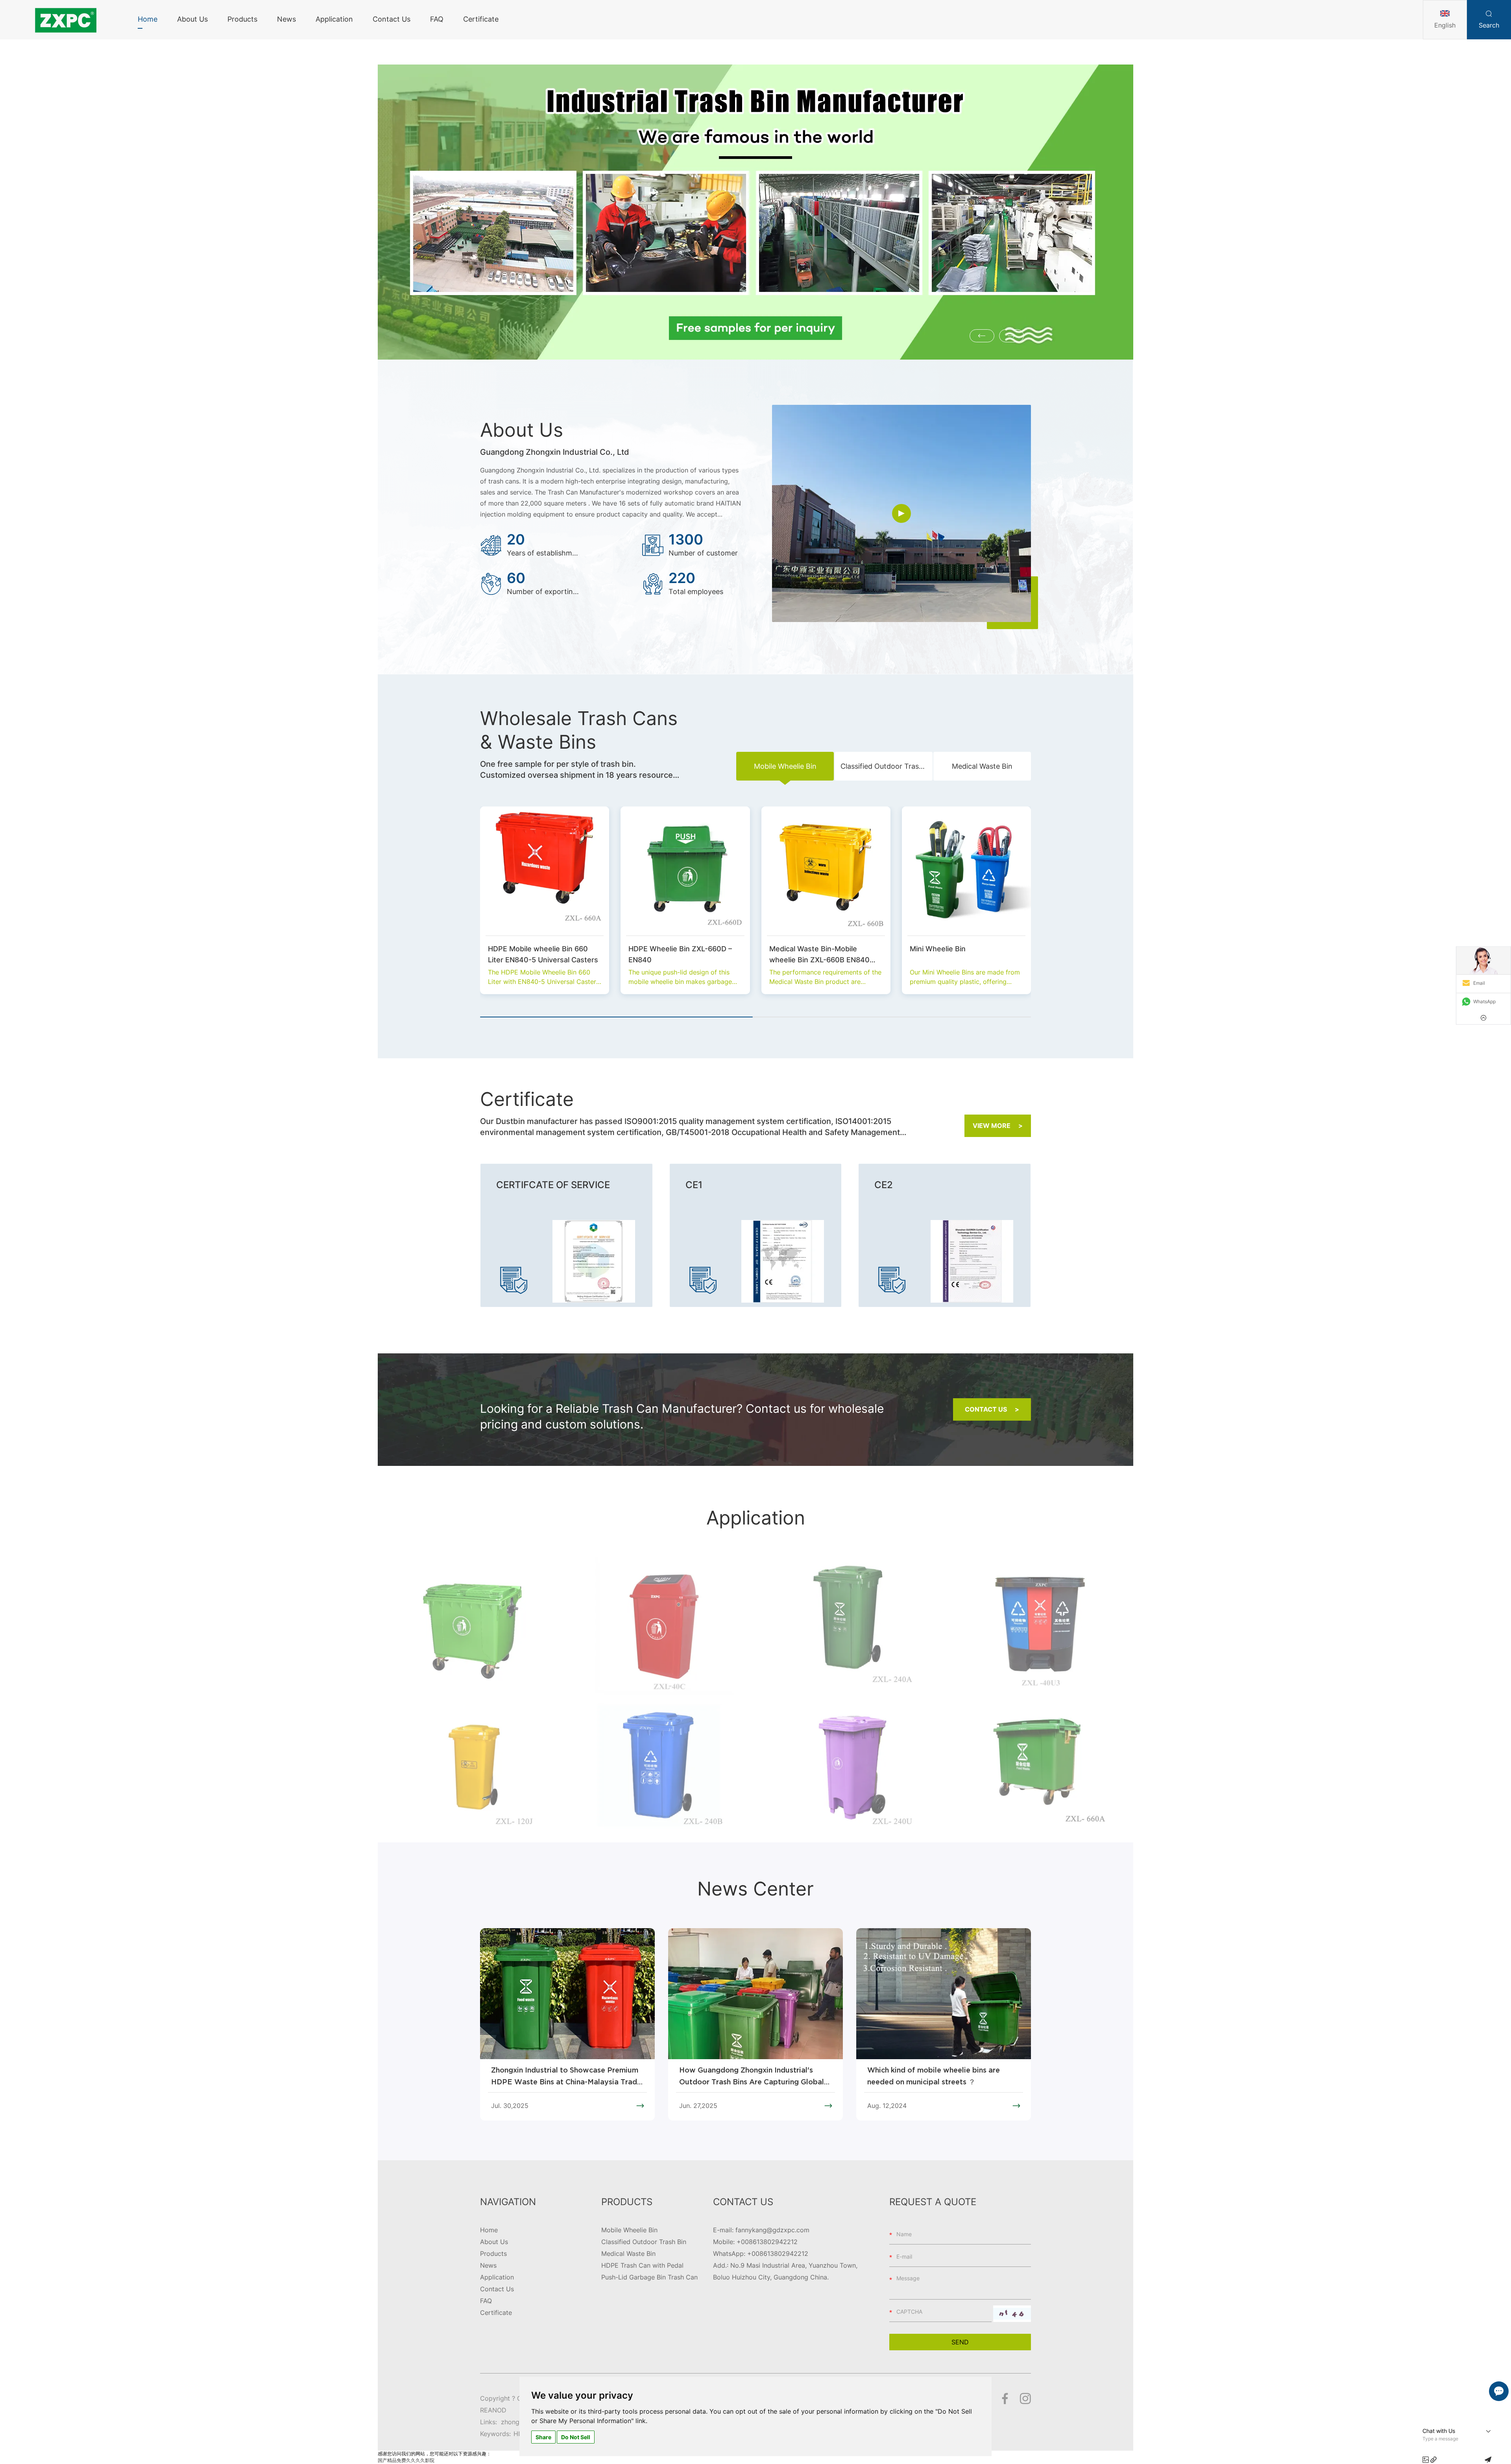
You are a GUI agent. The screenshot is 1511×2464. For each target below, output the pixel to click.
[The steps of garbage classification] (850, 1770)
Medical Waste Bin (628, 2254)
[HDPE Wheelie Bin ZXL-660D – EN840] (685, 871)
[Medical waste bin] (472, 1770)
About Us (192, 19)
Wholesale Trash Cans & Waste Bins (579, 730)
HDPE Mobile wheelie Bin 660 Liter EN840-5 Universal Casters (543, 954)
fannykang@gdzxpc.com (772, 2230)
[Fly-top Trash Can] (661, 1628)
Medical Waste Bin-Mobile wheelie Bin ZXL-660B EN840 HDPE (819, 955)
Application (334, 19)
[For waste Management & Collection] (472, 1628)
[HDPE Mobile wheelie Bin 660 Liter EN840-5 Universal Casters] (545, 871)
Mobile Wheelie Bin (629, 2230)
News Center (755, 1889)
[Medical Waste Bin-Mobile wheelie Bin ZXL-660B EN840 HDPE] (826, 871)
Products (242, 19)
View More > (998, 1126)
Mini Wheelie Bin (938, 949)
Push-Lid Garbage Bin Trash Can (649, 2277)
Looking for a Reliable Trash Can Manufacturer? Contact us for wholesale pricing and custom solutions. (682, 1416)
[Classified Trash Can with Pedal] (1039, 1628)
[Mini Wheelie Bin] (966, 871)
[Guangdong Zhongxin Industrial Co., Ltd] (65, 20)
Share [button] (543, 2437)
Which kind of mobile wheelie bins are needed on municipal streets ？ (934, 2076)
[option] (755, 212)
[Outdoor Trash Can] (850, 1628)
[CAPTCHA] (1012, 2314)
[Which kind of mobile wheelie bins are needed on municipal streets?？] (1039, 1770)
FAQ (437, 19)
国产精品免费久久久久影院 (406, 2460)
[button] (982, 336)
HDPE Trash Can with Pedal (642, 2265)
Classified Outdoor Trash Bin (644, 2242)
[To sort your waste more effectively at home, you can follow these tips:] (661, 1770)
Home (148, 19)
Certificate (481, 19)
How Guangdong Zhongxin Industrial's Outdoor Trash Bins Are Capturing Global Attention (752, 2078)
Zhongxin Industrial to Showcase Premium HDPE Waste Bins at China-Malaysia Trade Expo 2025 (566, 2078)
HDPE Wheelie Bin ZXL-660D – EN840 (680, 954)
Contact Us (392, 19)
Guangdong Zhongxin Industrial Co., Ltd (555, 452)
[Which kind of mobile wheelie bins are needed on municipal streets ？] (944, 1994)
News (286, 19)
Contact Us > (992, 1409)
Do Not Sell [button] (576, 2437)
